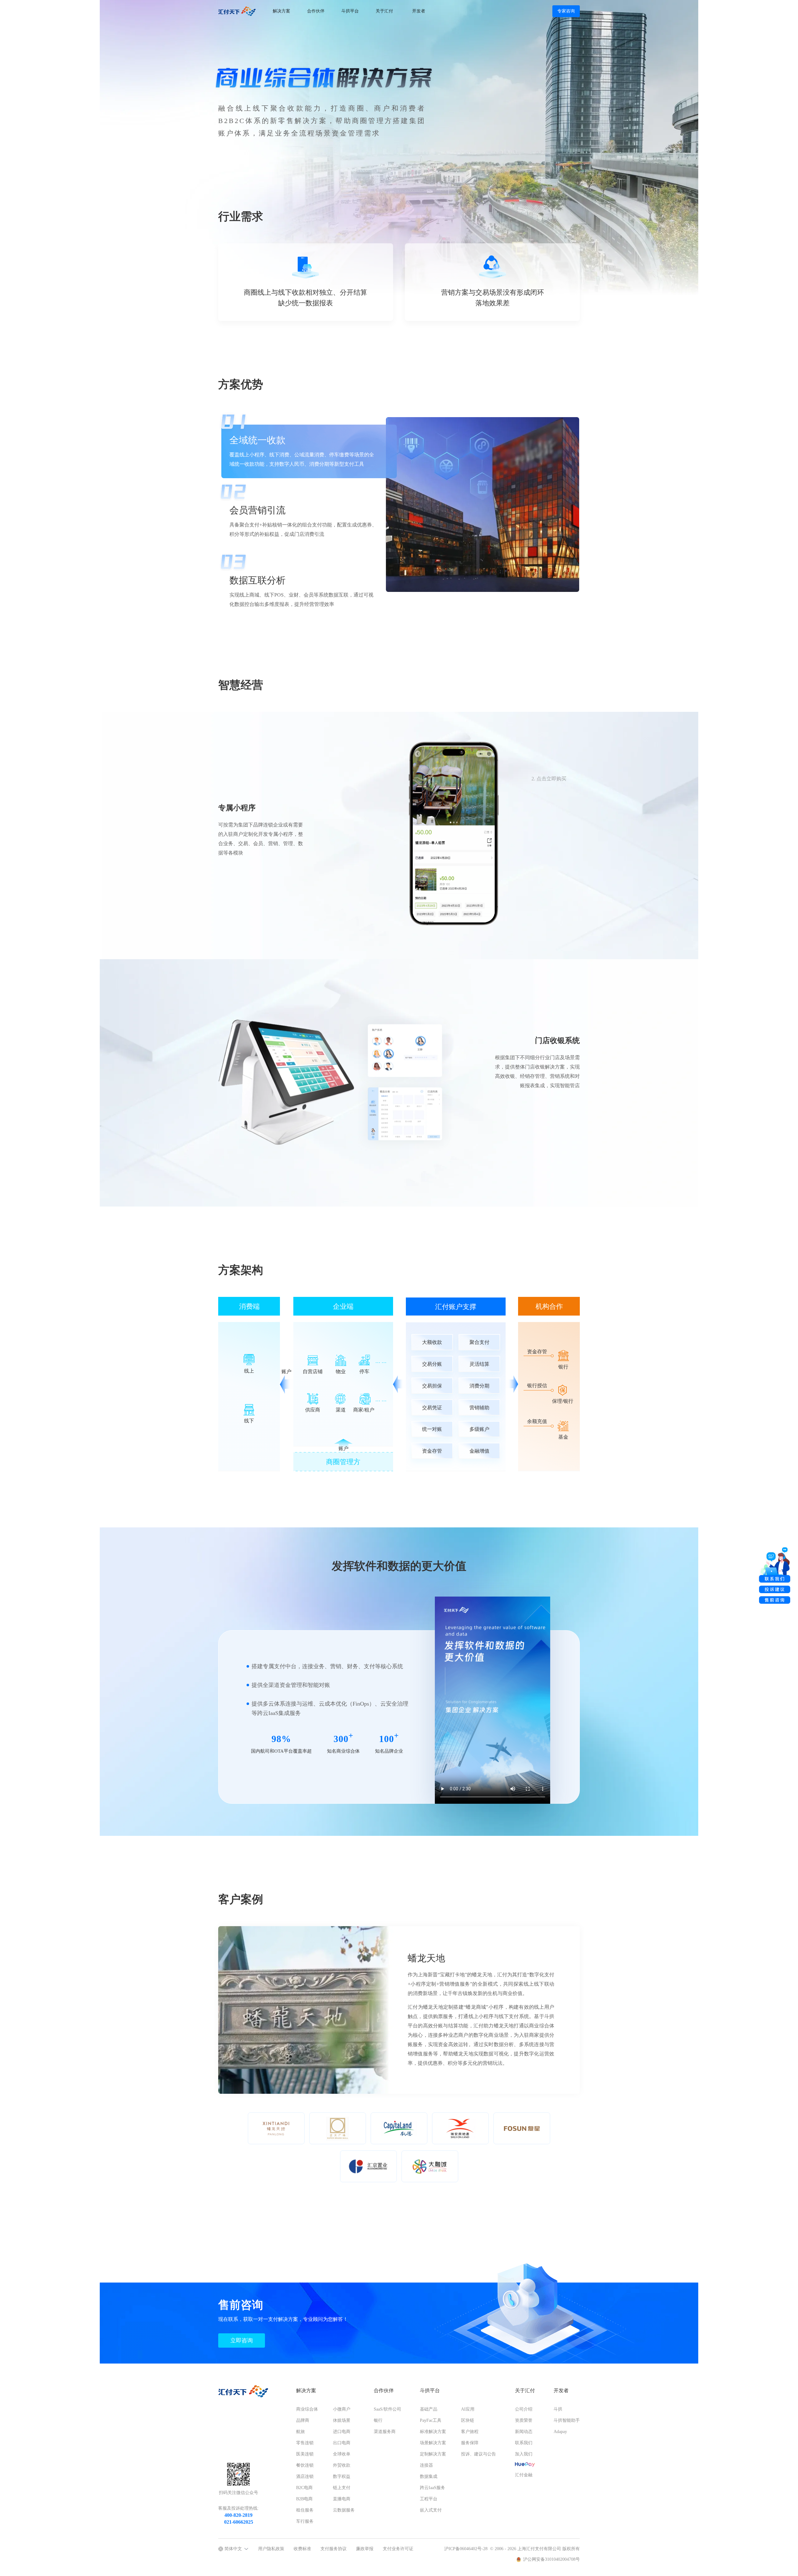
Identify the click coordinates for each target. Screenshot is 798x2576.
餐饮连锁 (305, 2465)
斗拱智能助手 (567, 2420)
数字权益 (342, 2476)
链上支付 (342, 2488)
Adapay (560, 2432)
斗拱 (558, 2409)
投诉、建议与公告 (478, 2454)
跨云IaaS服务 (433, 2488)
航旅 (300, 2432)
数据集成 (429, 2476)
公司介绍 (524, 2409)
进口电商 (342, 2432)
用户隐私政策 (271, 2549)
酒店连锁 (305, 2476)
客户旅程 (470, 2432)
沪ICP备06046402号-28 (466, 2549)
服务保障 (470, 2443)
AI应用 (468, 2409)
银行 (378, 2420)
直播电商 (342, 2499)
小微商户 (342, 2409)
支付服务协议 (334, 2549)
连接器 (426, 2465)
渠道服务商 (385, 2432)
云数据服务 (344, 2510)
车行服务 (305, 2521)
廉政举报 (365, 2549)
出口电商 (342, 2443)
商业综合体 (307, 2409)
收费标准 (302, 2549)
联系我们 (524, 2443)
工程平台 (429, 2499)
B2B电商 (304, 2499)
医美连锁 (305, 2454)
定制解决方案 (433, 2454)
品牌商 (303, 2420)
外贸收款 (342, 2465)
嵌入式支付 (431, 2510)
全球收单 (342, 2454)
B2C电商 (304, 2488)
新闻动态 (524, 2432)
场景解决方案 (433, 2443)
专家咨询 (566, 11)
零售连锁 (305, 2443)
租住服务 (305, 2510)
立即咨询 (242, 2340)
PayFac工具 (431, 2420)
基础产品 (429, 2409)
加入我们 (524, 2454)
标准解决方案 (433, 2432)
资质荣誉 (524, 2420)
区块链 (468, 2420)
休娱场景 (342, 2420)
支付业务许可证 (398, 2549)
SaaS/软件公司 (387, 2409)
